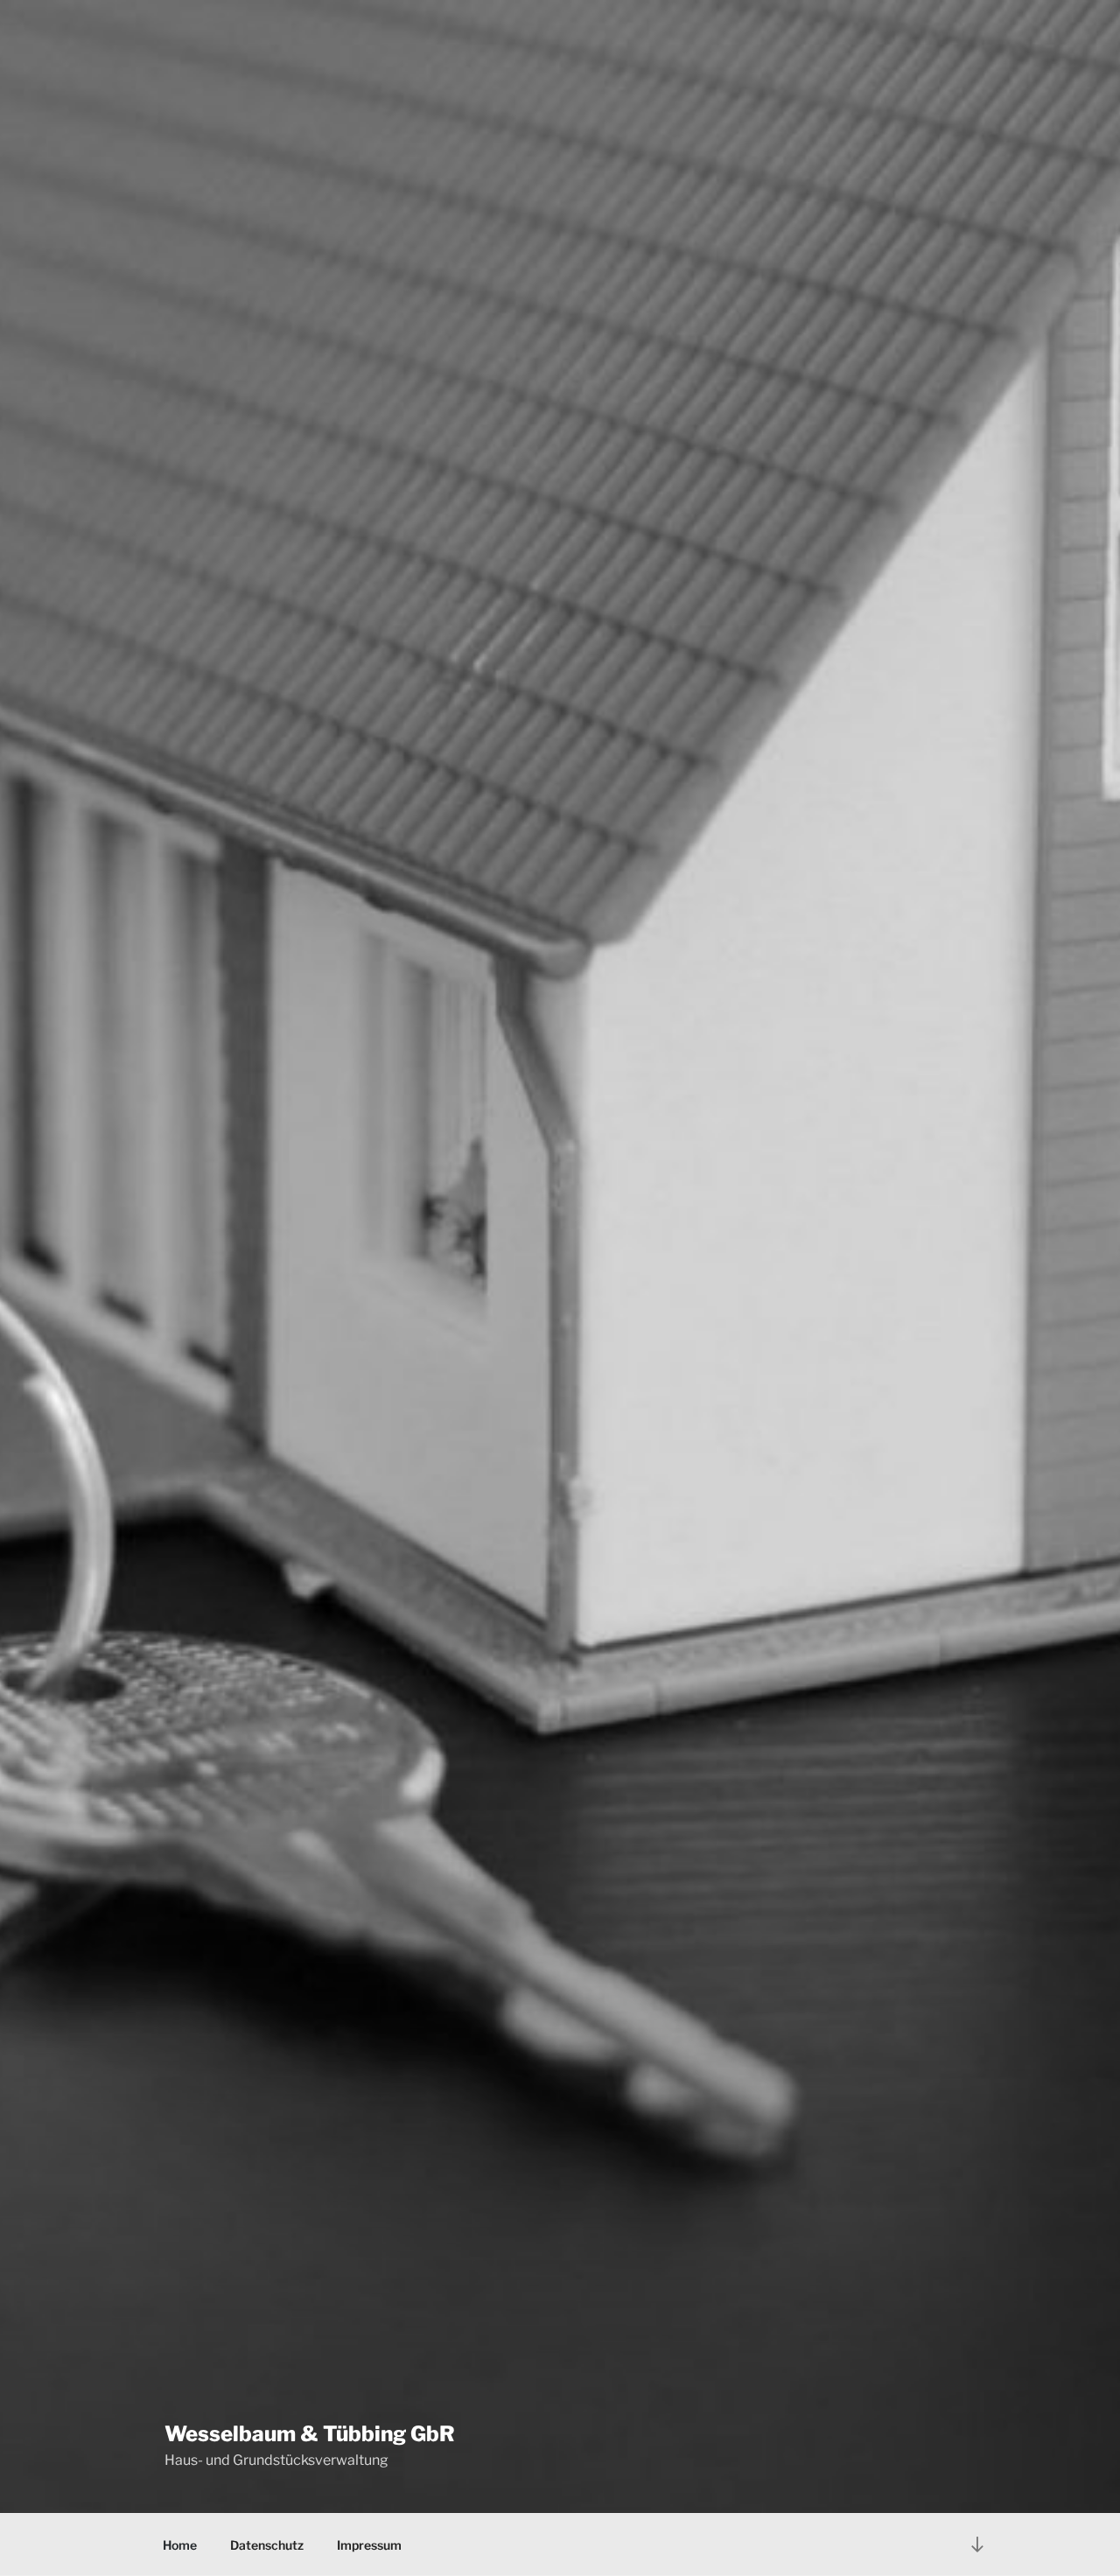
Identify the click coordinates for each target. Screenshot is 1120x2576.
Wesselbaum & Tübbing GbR (310, 2434)
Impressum (369, 2545)
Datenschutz (267, 2545)
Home (180, 2545)
